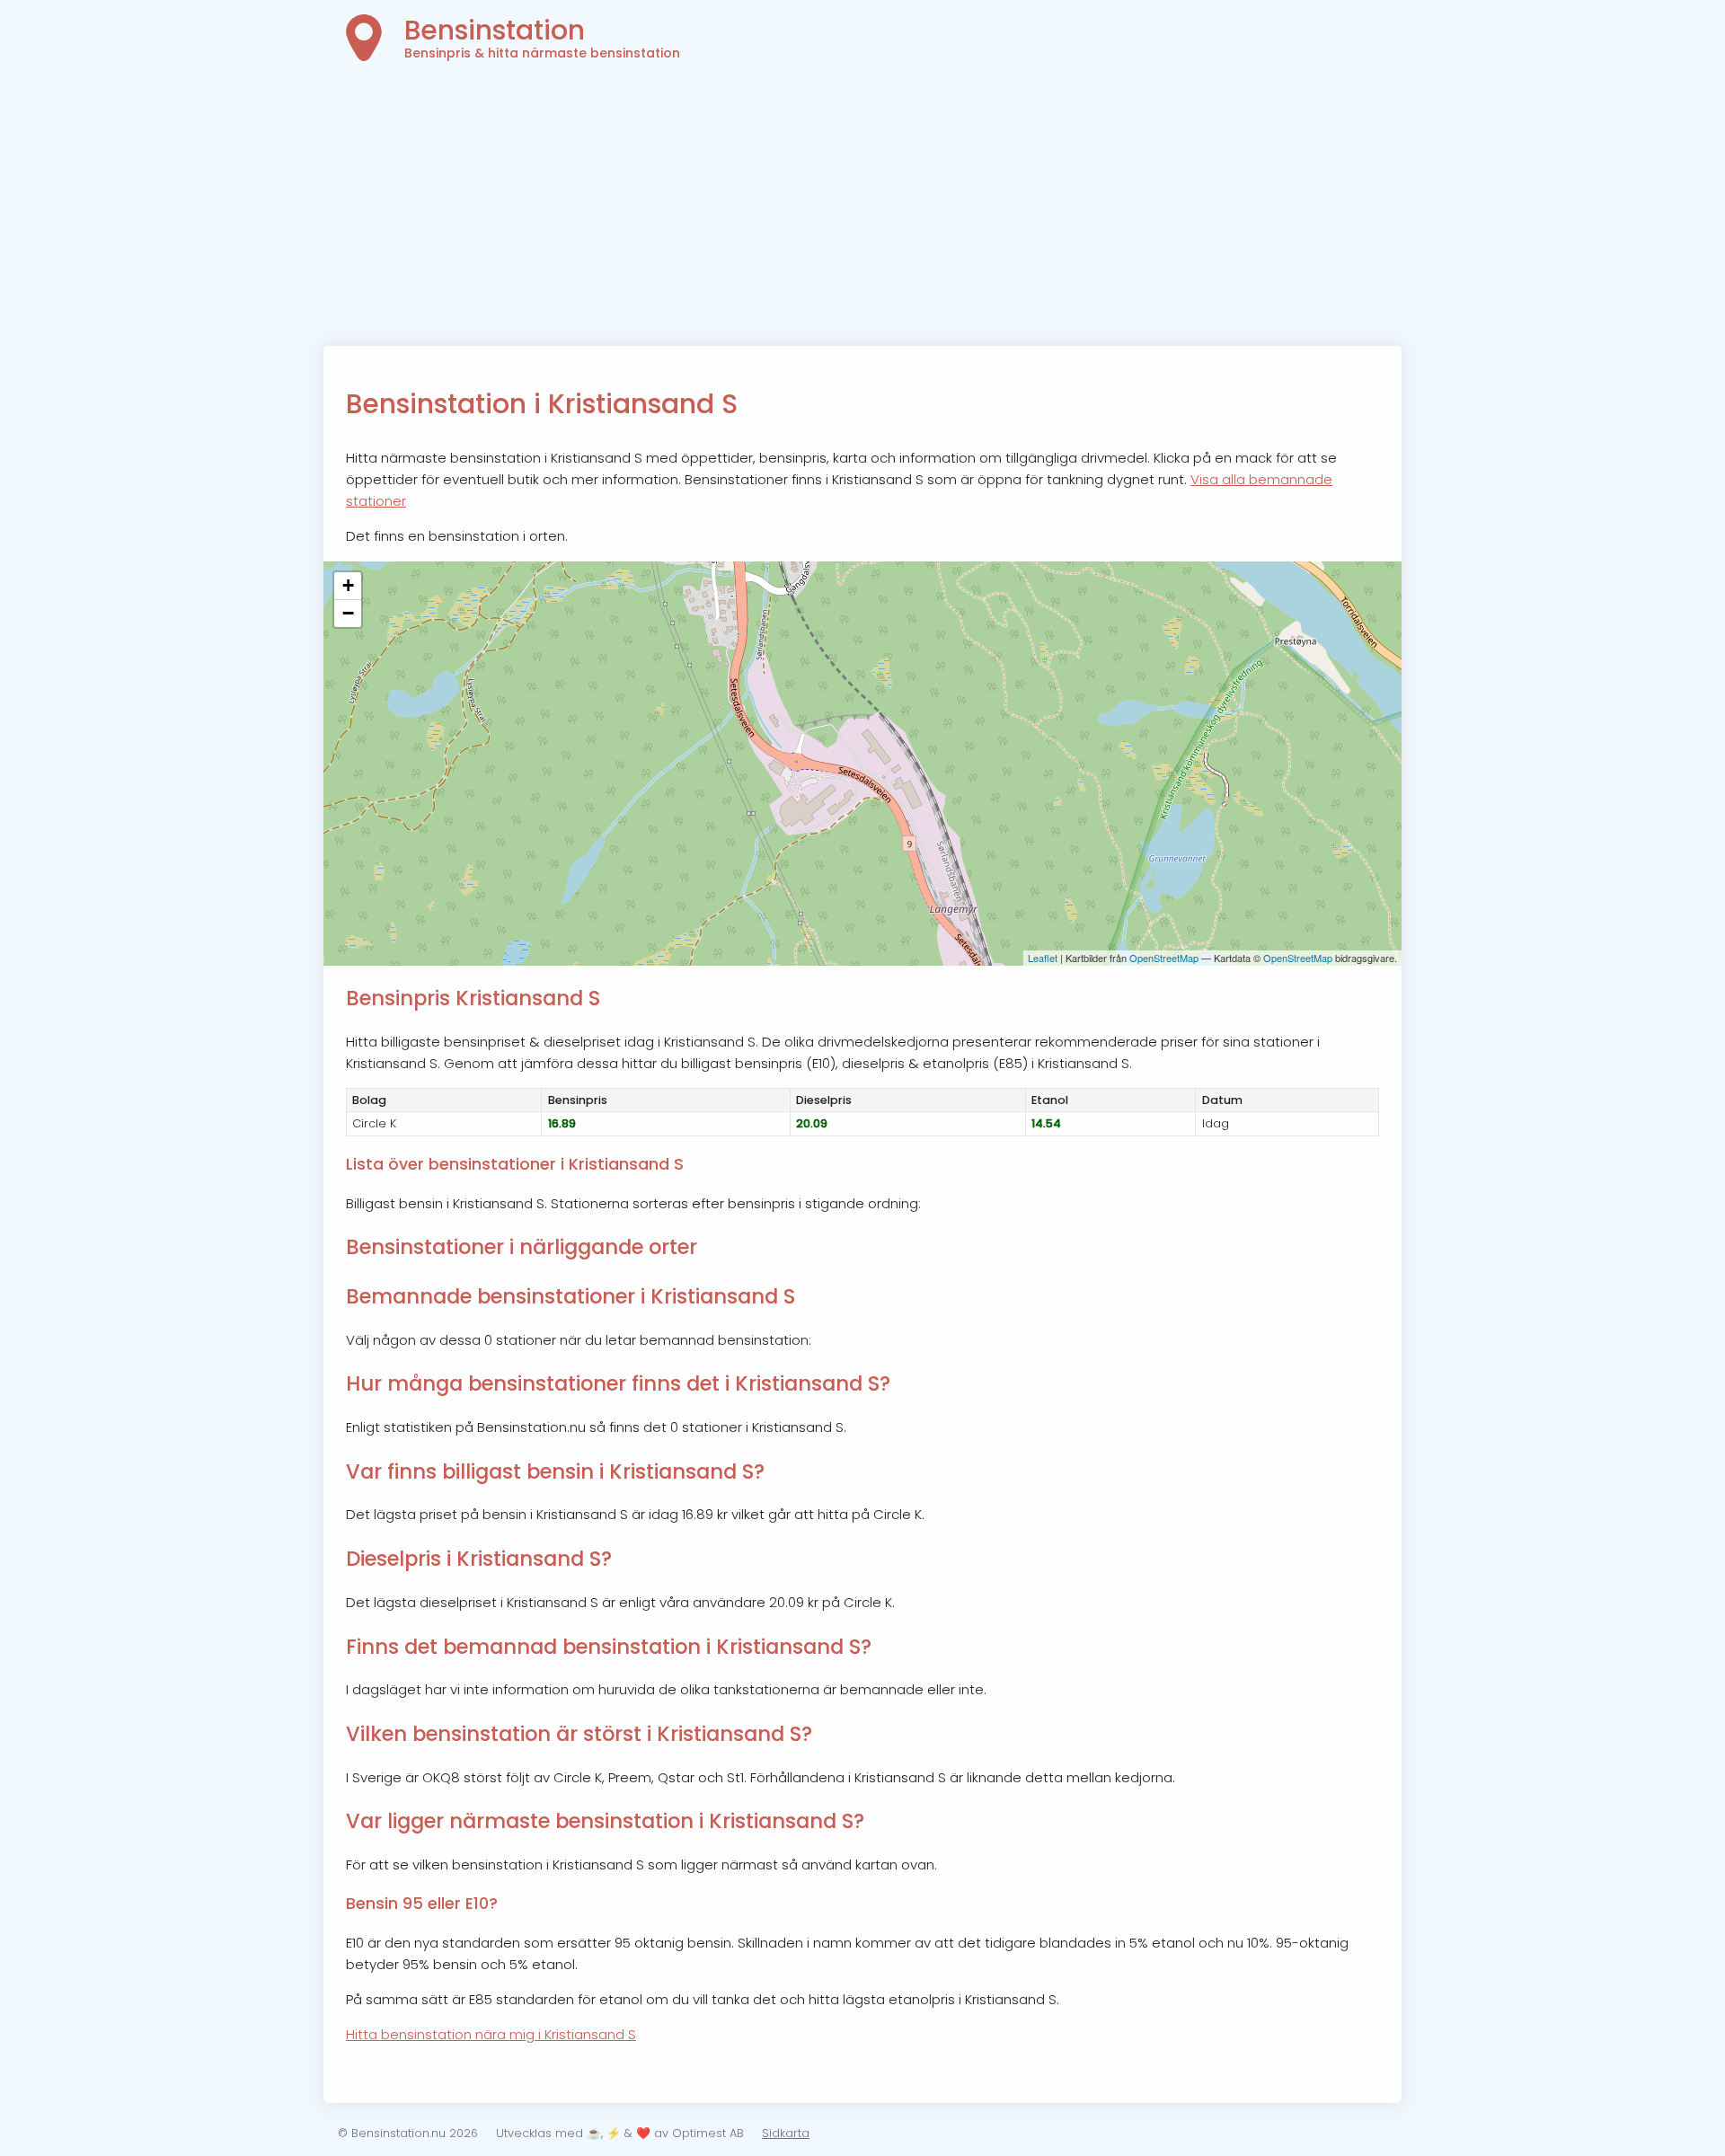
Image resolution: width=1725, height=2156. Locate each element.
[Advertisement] (862, 211)
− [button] (348, 613)
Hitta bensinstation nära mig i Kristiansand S (491, 2034)
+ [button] (348, 585)
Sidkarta (786, 2133)
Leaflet (1043, 958)
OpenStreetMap (1164, 958)
